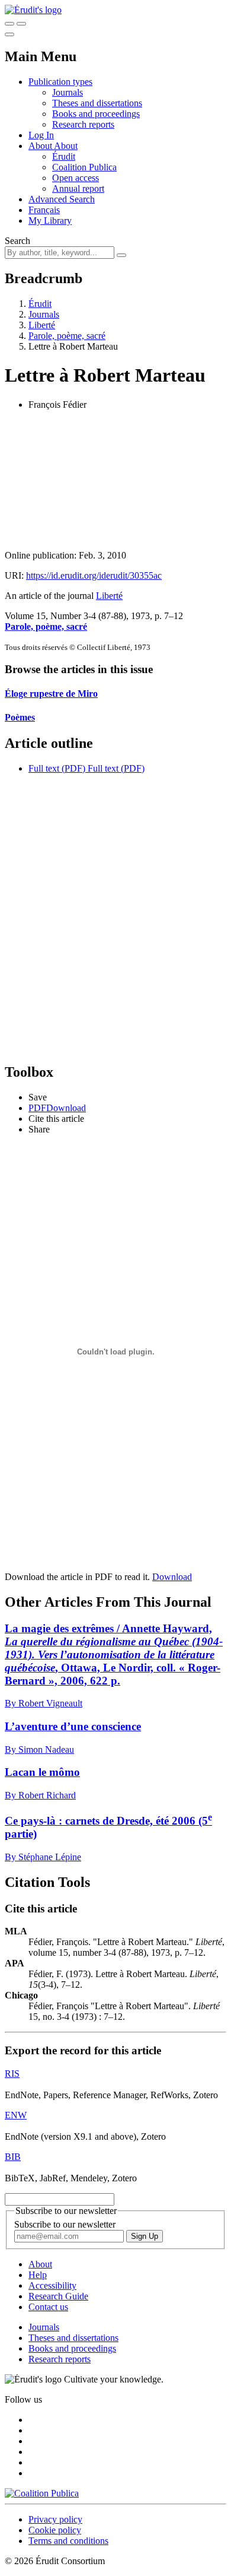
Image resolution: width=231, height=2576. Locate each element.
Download (172, 1577)
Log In (41, 135)
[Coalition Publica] (42, 2493)
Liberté (42, 325)
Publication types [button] (60, 82)
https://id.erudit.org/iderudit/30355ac (94, 575)
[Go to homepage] (33, 10)
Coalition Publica (84, 167)
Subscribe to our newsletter (65, 2224)
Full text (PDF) (57, 768)
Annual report (78, 188)
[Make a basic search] (9, 24)
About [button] (41, 146)
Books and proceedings (96, 114)
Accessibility (52, 2285)
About (66, 146)
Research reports (83, 124)
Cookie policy (55, 2530)
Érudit (64, 156)
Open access (76, 178)
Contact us (48, 2307)
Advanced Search (62, 199)
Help (38, 2275)
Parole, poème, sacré (67, 336)
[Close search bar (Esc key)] (21, 24)
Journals (68, 92)
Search (17, 241)
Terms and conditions (68, 2541)
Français (44, 210)
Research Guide (58, 2296)
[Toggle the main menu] (9, 34)
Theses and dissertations (97, 103)
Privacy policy (55, 2519)
